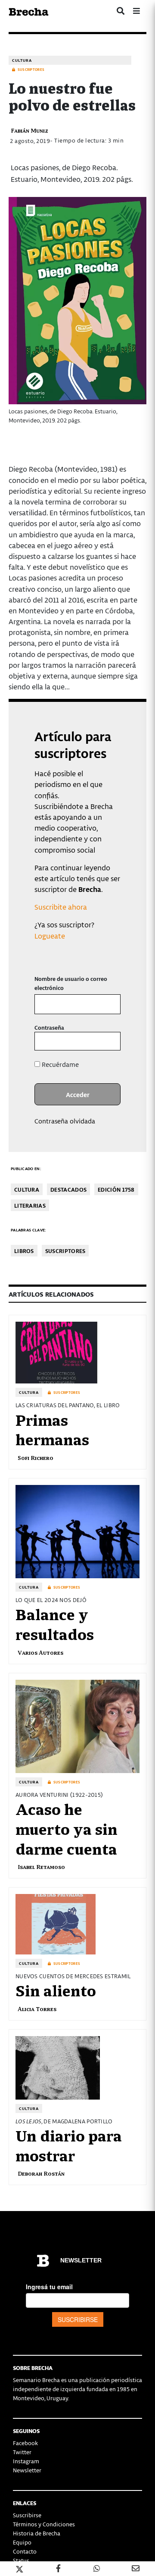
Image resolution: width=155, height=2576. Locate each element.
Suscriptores (65, 1251)
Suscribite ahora (61, 907)
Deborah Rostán (41, 2173)
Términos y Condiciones (44, 2524)
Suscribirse (27, 2515)
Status (21, 2560)
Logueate (50, 936)
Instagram (26, 2461)
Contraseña (49, 1027)
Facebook (25, 2443)
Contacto (25, 2551)
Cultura (22, 60)
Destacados (68, 1189)
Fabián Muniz (29, 130)
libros (24, 1251)
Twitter (22, 2452)
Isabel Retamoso (41, 1867)
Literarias (30, 1205)
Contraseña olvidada (65, 1121)
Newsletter (27, 2470)
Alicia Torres (37, 2009)
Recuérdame (59, 1064)
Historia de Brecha (37, 2533)
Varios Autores (40, 1652)
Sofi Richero (36, 1458)
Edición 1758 (116, 1189)
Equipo (22, 2542)
